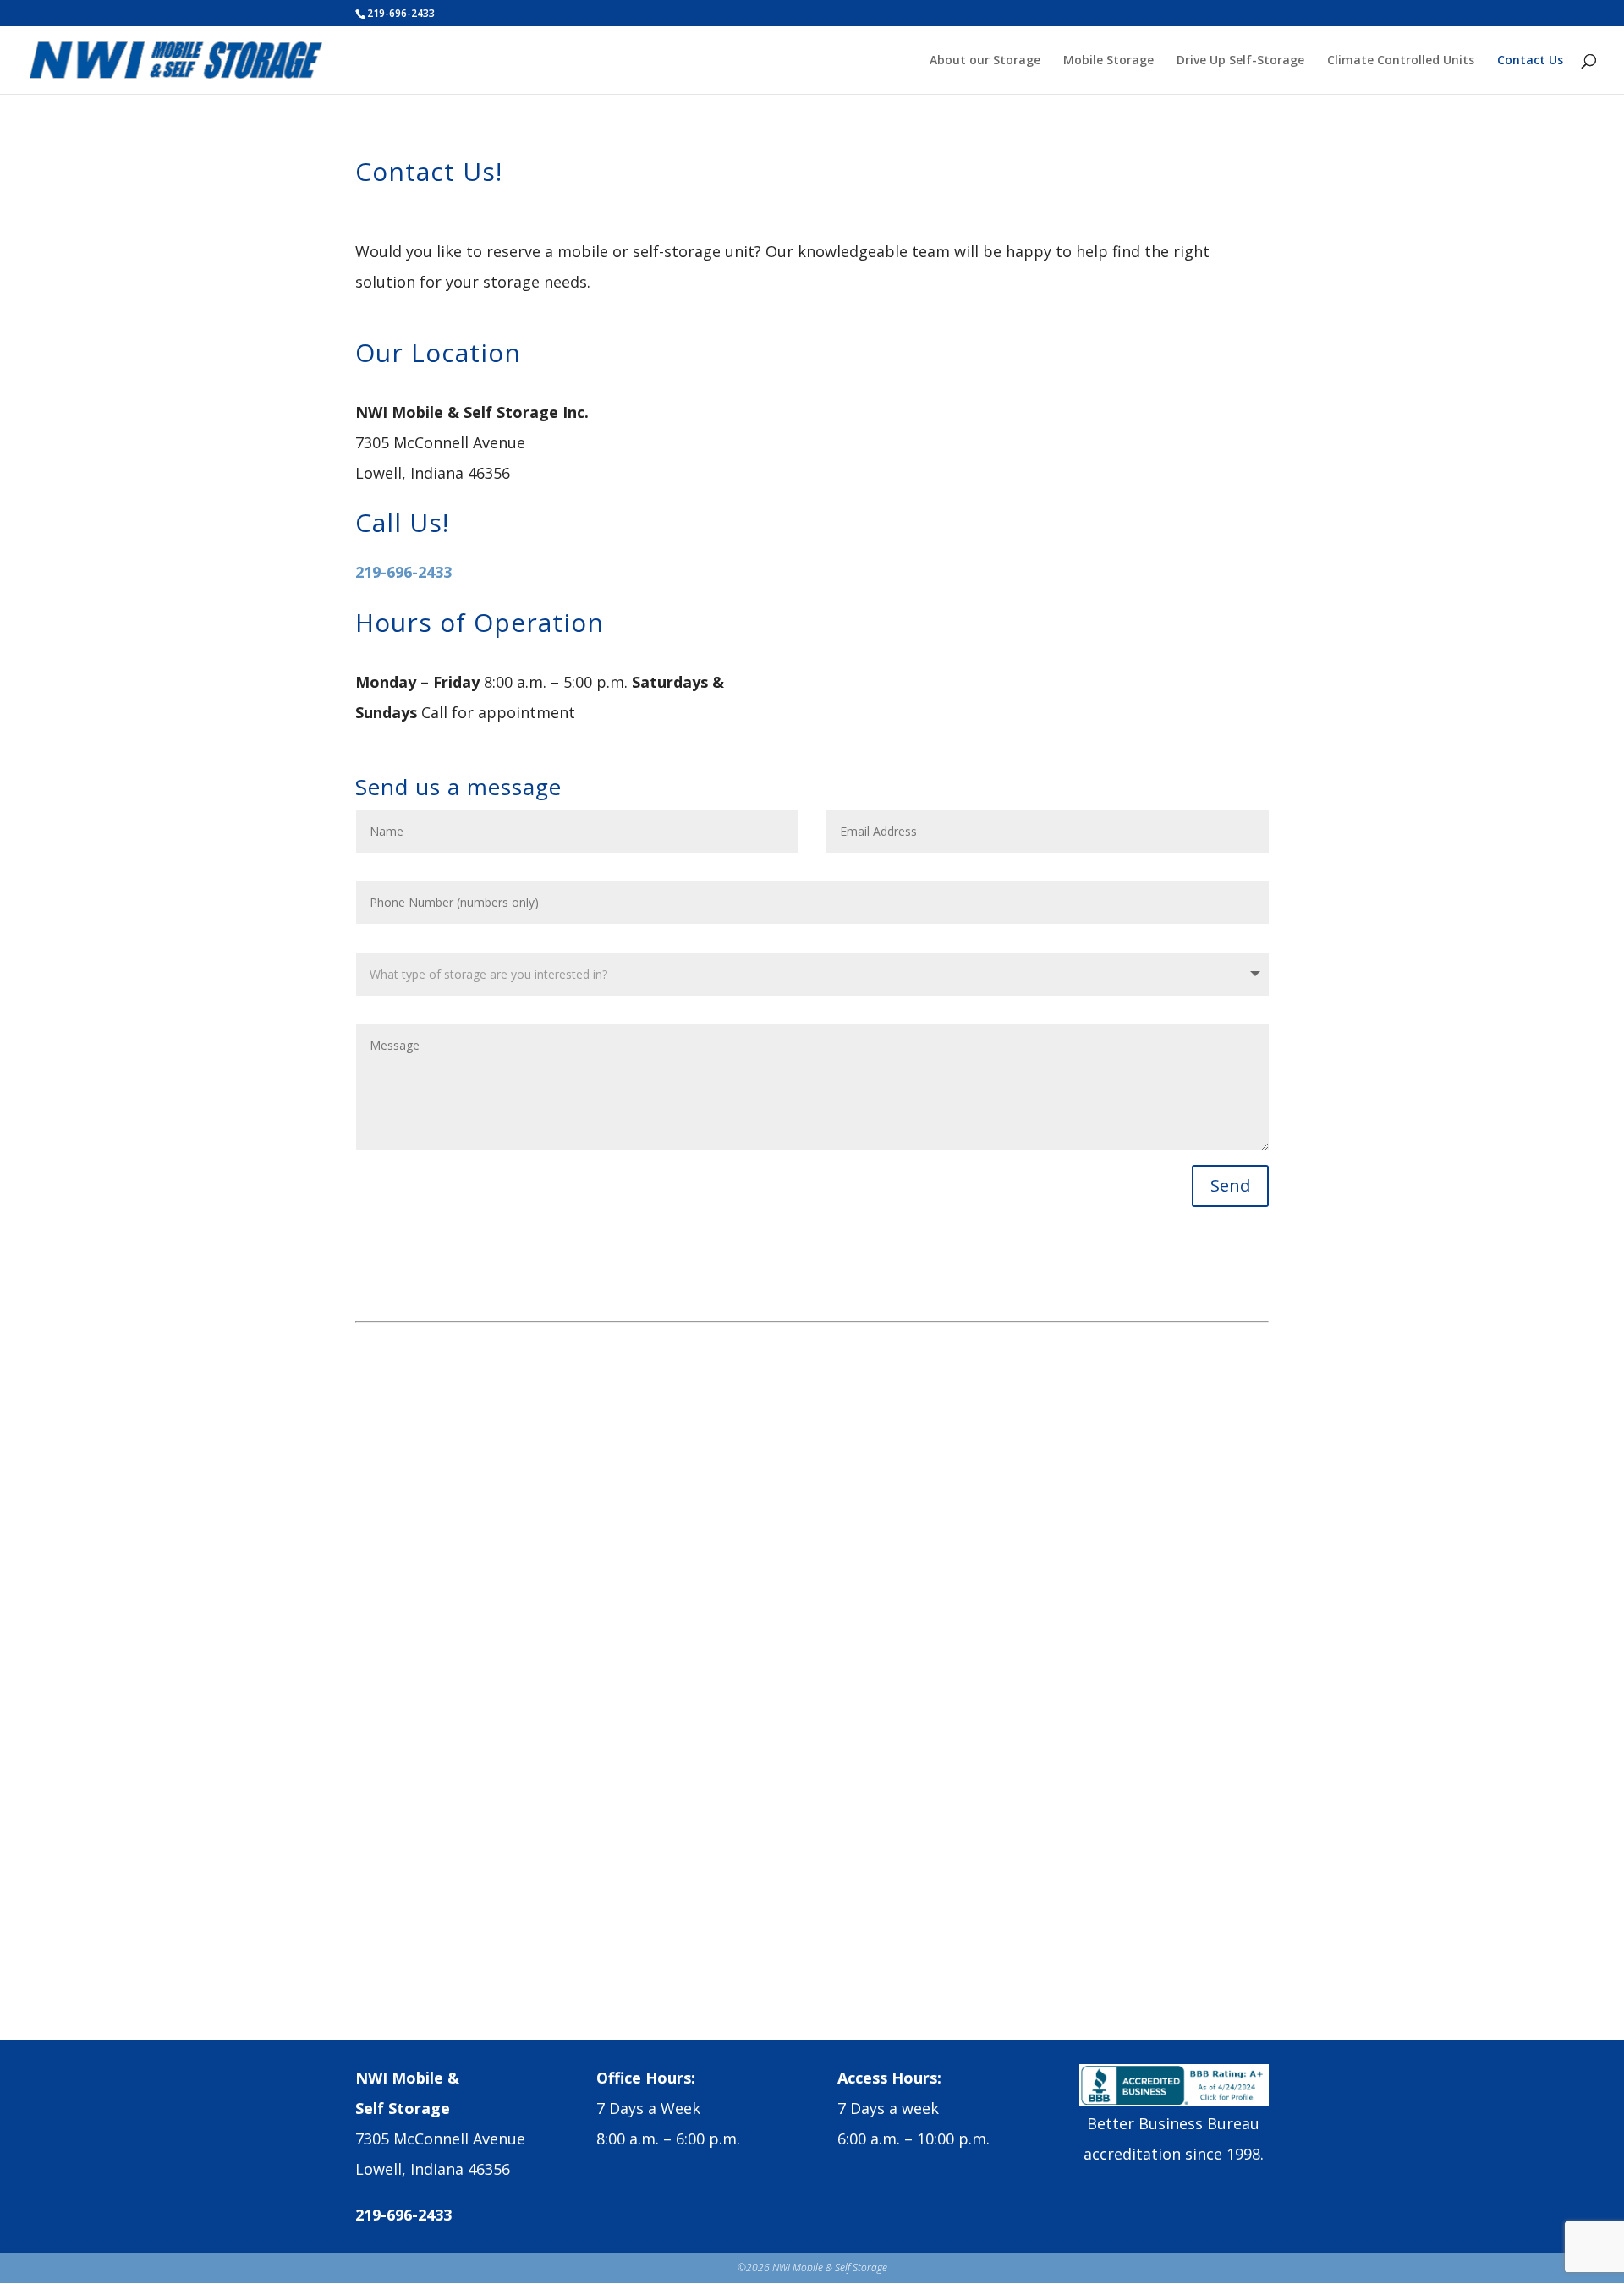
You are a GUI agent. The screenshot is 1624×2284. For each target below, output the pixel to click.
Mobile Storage (1108, 61)
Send (1230, 1186)
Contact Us (1530, 61)
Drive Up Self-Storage (1240, 61)
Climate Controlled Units (1401, 61)
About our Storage (985, 61)
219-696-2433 (403, 572)
